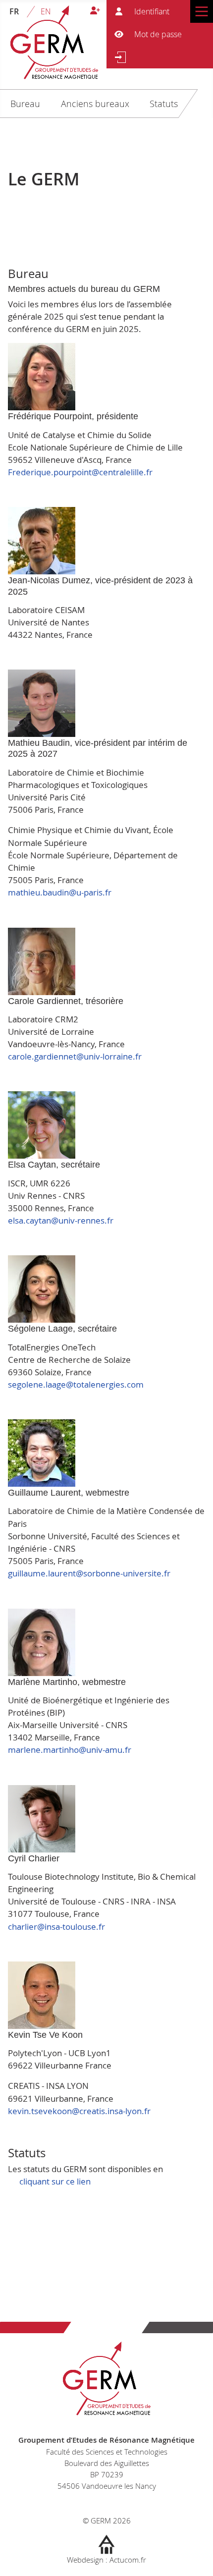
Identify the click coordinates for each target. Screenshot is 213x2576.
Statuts (164, 104)
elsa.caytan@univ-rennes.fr (61, 1220)
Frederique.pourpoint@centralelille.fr (80, 472)
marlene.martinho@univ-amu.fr (70, 1750)
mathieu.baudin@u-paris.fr (60, 892)
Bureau (25, 104)
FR (14, 11)
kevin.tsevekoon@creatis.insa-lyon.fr (79, 2111)
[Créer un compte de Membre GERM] (95, 11)
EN (46, 11)
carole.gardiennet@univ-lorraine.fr (75, 1056)
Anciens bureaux (95, 104)
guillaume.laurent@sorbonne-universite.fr (89, 1573)
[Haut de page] (196, 2558)
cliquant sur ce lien (55, 2181)
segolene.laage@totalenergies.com (76, 1384)
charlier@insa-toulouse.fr (56, 1927)
